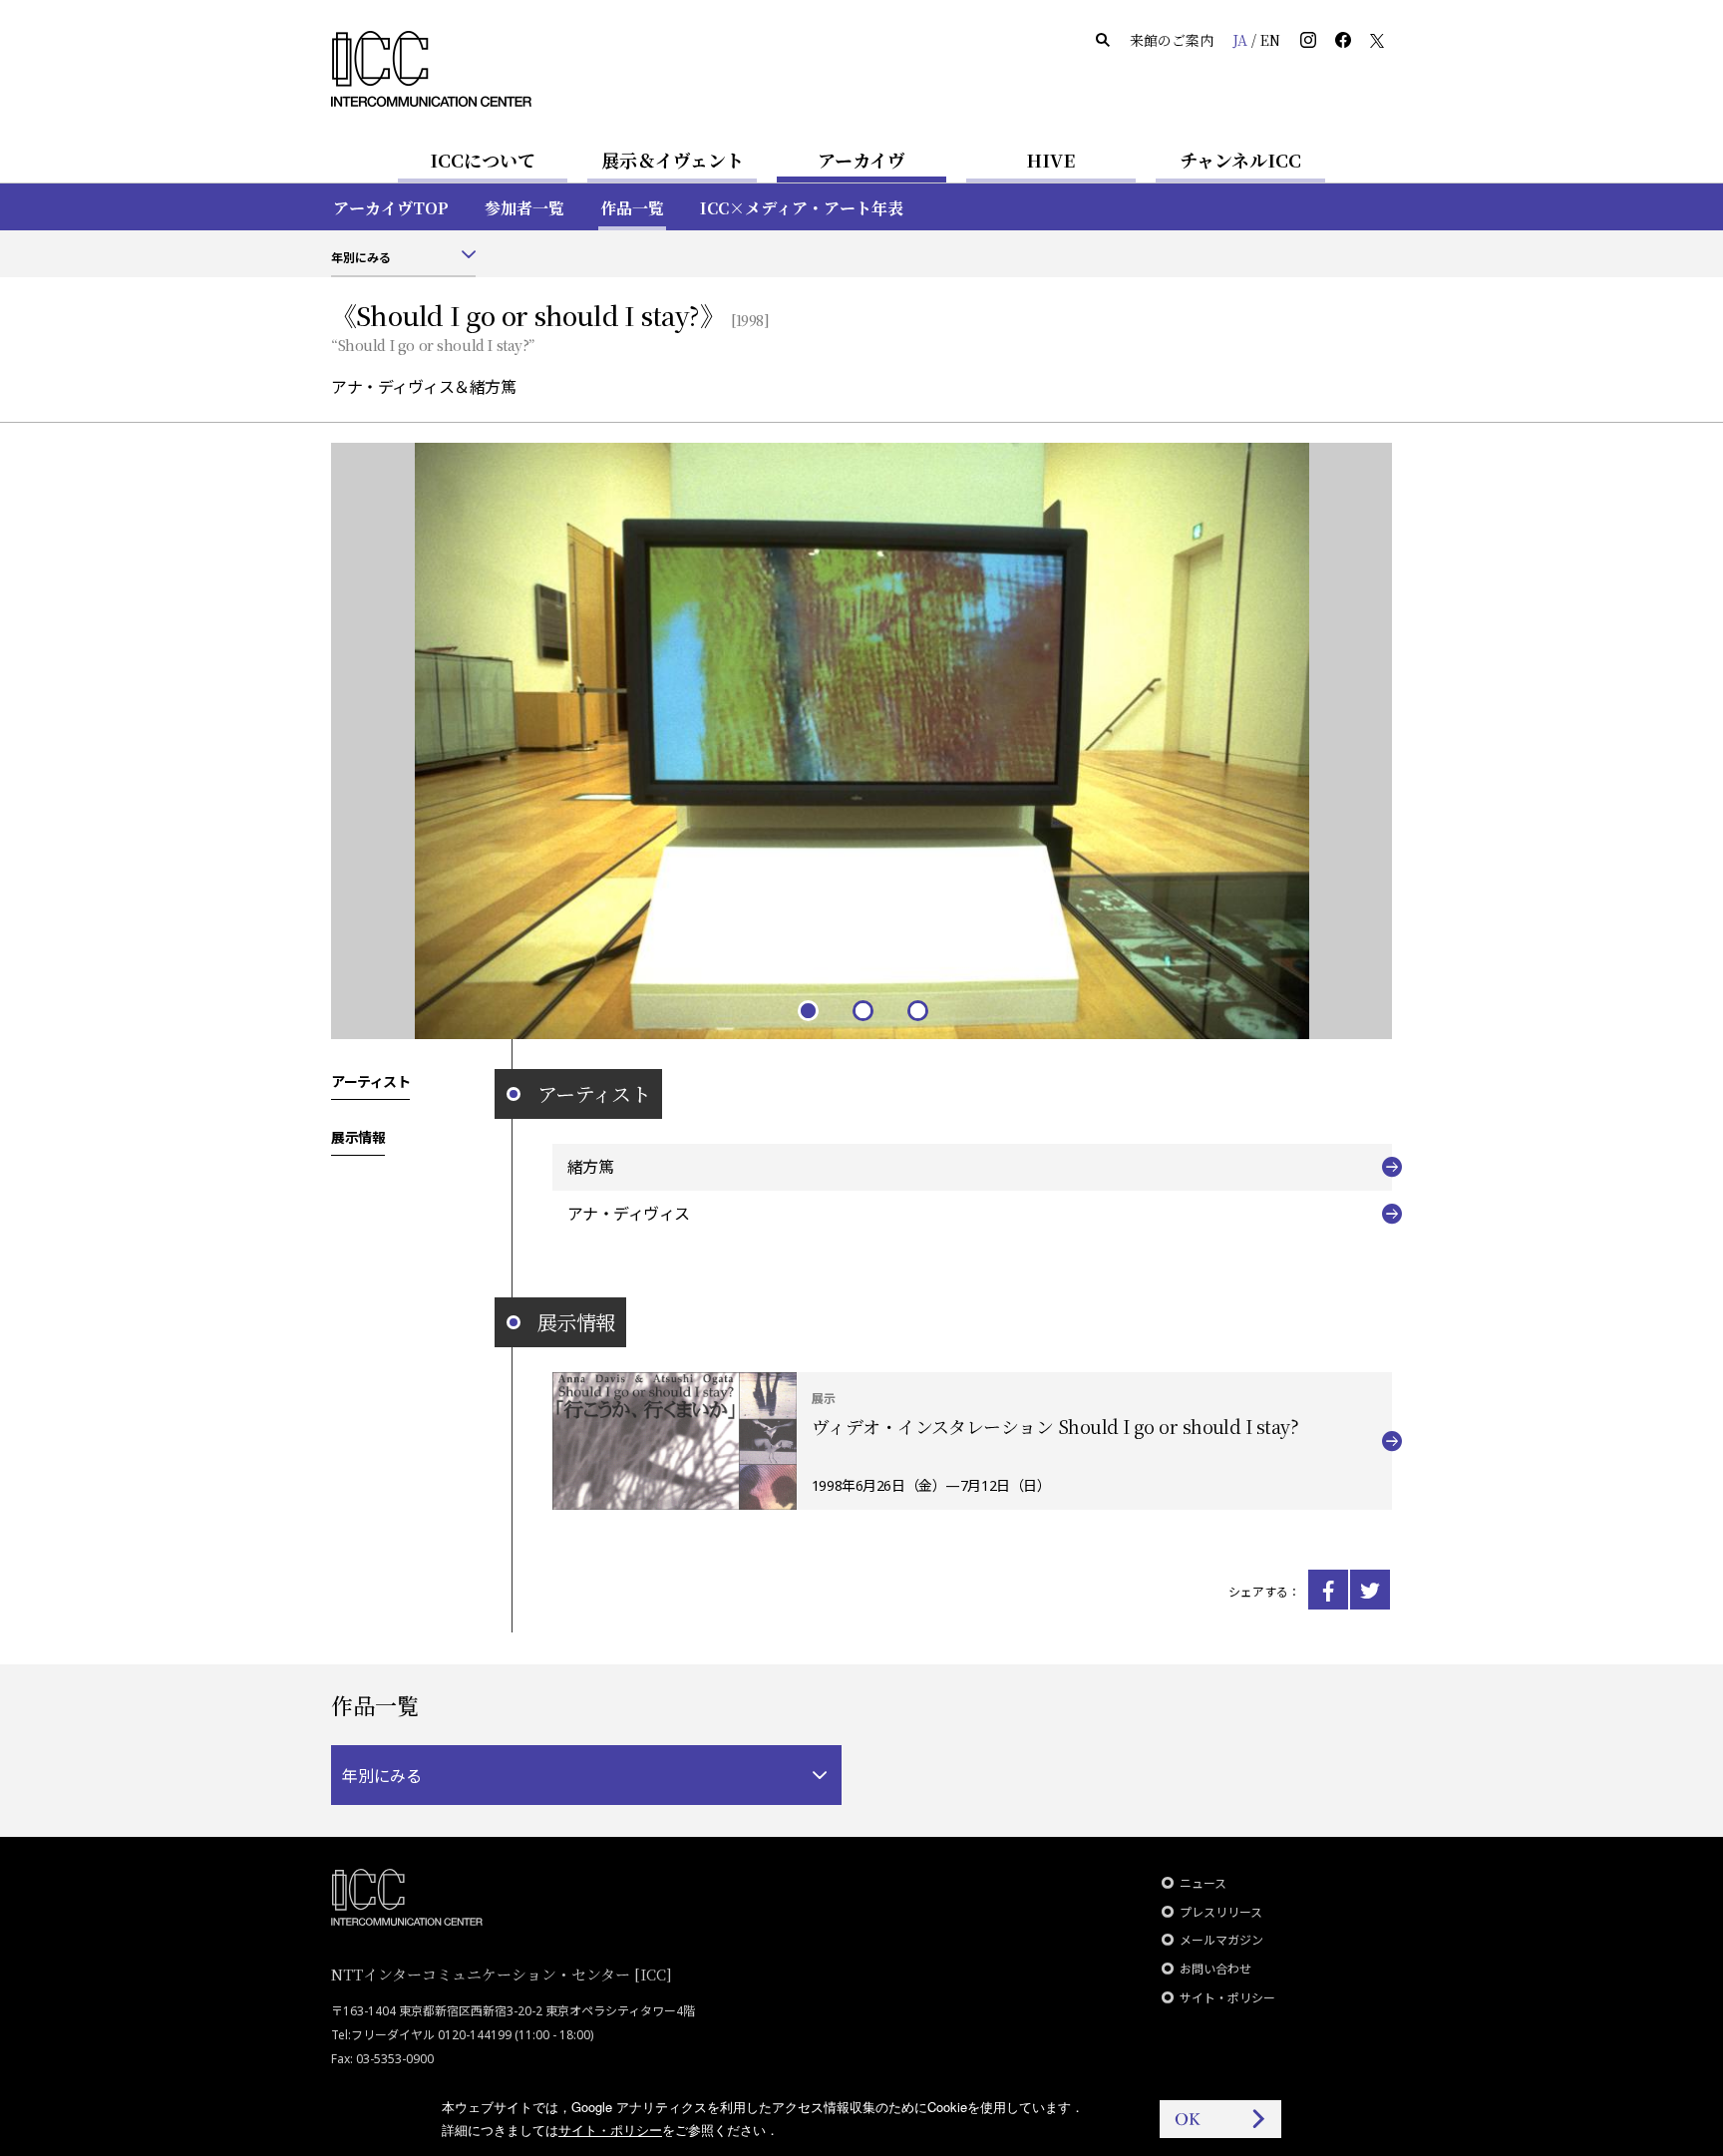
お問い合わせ (1215, 1969)
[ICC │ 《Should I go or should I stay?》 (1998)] (1328, 1590)
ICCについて (483, 160)
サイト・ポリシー (1227, 1998)
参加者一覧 (524, 208)
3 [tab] (917, 1010)
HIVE (1051, 160)
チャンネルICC (1240, 160)
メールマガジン (1221, 1940)
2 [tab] (862, 1010)
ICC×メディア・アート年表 (802, 208)
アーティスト (370, 1081)
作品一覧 (632, 208)
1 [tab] (807, 1010)
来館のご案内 (1172, 40)
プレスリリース (1221, 1912)
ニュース (1203, 1883)
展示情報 (358, 1137)
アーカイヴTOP (391, 208)
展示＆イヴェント (673, 160)
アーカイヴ (861, 160)
